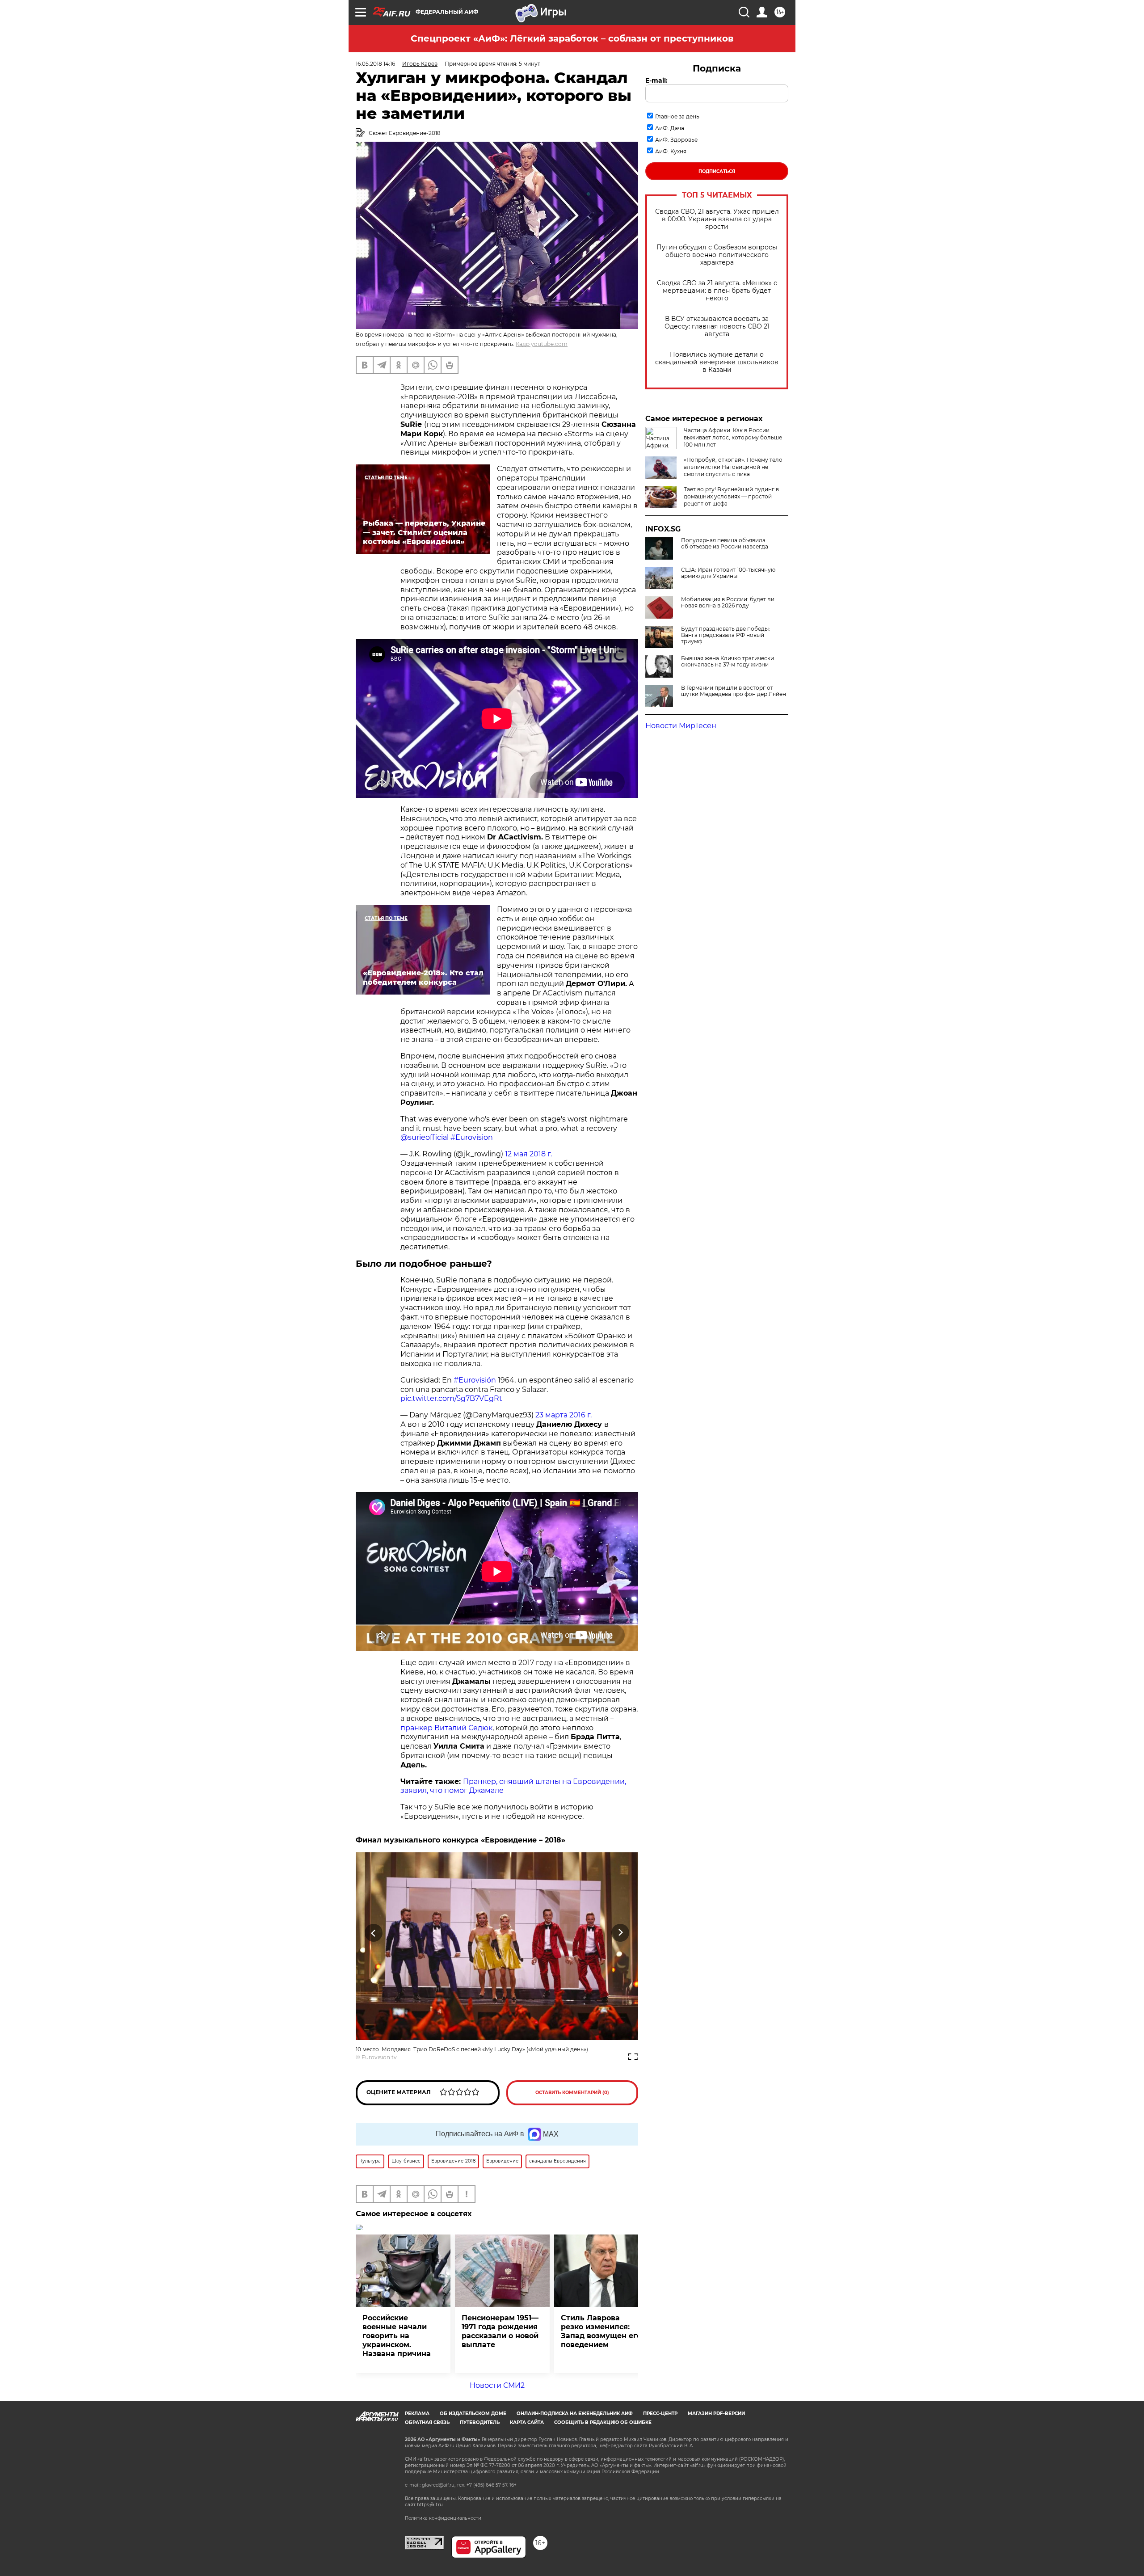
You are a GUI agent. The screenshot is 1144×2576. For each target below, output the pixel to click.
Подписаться (717, 171)
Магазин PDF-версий (716, 2414)
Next (620, 1933)
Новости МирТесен (681, 726)
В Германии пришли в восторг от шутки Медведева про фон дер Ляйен (734, 691)
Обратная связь (427, 2422)
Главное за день (677, 116)
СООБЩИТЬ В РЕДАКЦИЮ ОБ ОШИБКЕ (603, 2422)
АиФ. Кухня (671, 151)
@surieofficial (425, 1137)
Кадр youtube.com (542, 344)
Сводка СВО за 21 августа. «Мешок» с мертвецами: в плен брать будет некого (717, 291)
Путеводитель (480, 2422)
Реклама (417, 2414)
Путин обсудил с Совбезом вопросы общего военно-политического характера (717, 255)
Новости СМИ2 (497, 2385)
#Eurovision (472, 1137)
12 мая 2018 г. (528, 1154)
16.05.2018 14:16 (375, 64)
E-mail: (656, 80)
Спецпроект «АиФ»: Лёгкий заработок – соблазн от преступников (572, 38)
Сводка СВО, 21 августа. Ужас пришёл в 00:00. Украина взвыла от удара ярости (717, 219)
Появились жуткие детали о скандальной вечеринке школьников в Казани (717, 362)
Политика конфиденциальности (443, 2518)
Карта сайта (527, 2422)
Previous (374, 1933)
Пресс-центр (660, 2414)
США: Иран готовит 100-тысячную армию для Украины (728, 573)
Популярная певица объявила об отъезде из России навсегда (725, 544)
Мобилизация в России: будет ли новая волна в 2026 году (728, 603)
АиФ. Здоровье (676, 140)
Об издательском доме (473, 2414)
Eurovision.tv (379, 2057)
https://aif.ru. (430, 2505)
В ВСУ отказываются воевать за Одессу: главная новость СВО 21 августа (717, 327)
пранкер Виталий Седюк (446, 1728)
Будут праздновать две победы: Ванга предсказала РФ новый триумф (726, 635)
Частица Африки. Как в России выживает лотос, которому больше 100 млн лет (733, 437)
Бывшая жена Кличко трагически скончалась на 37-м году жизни (728, 662)
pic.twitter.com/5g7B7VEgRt (451, 1398)
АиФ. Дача (670, 128)
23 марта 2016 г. (564, 1415)
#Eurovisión (475, 1380)
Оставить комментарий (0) (572, 2093)
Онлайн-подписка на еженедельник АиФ (575, 2414)
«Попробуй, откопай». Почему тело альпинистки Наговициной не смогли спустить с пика (733, 467)
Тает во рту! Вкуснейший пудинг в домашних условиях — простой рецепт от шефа (731, 496)
